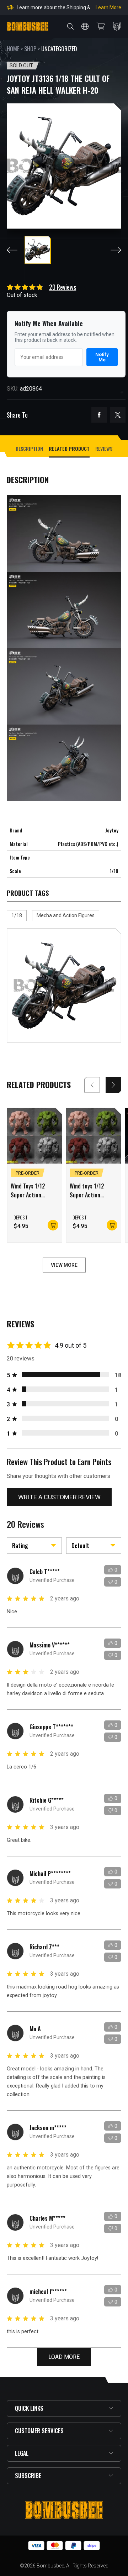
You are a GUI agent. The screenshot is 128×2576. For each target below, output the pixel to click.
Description (29, 448)
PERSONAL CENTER (117, 26)
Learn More (108, 7)
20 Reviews (63, 287)
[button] (113, 1085)
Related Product (69, 448)
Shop (30, 49)
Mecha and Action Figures (66, 915)
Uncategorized (59, 49)
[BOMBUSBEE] (28, 26)
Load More (64, 2357)
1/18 (17, 915)
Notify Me (102, 357)
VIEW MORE (64, 1265)
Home (13, 49)
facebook (99, 415)
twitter (118, 415)
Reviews (104, 448)
